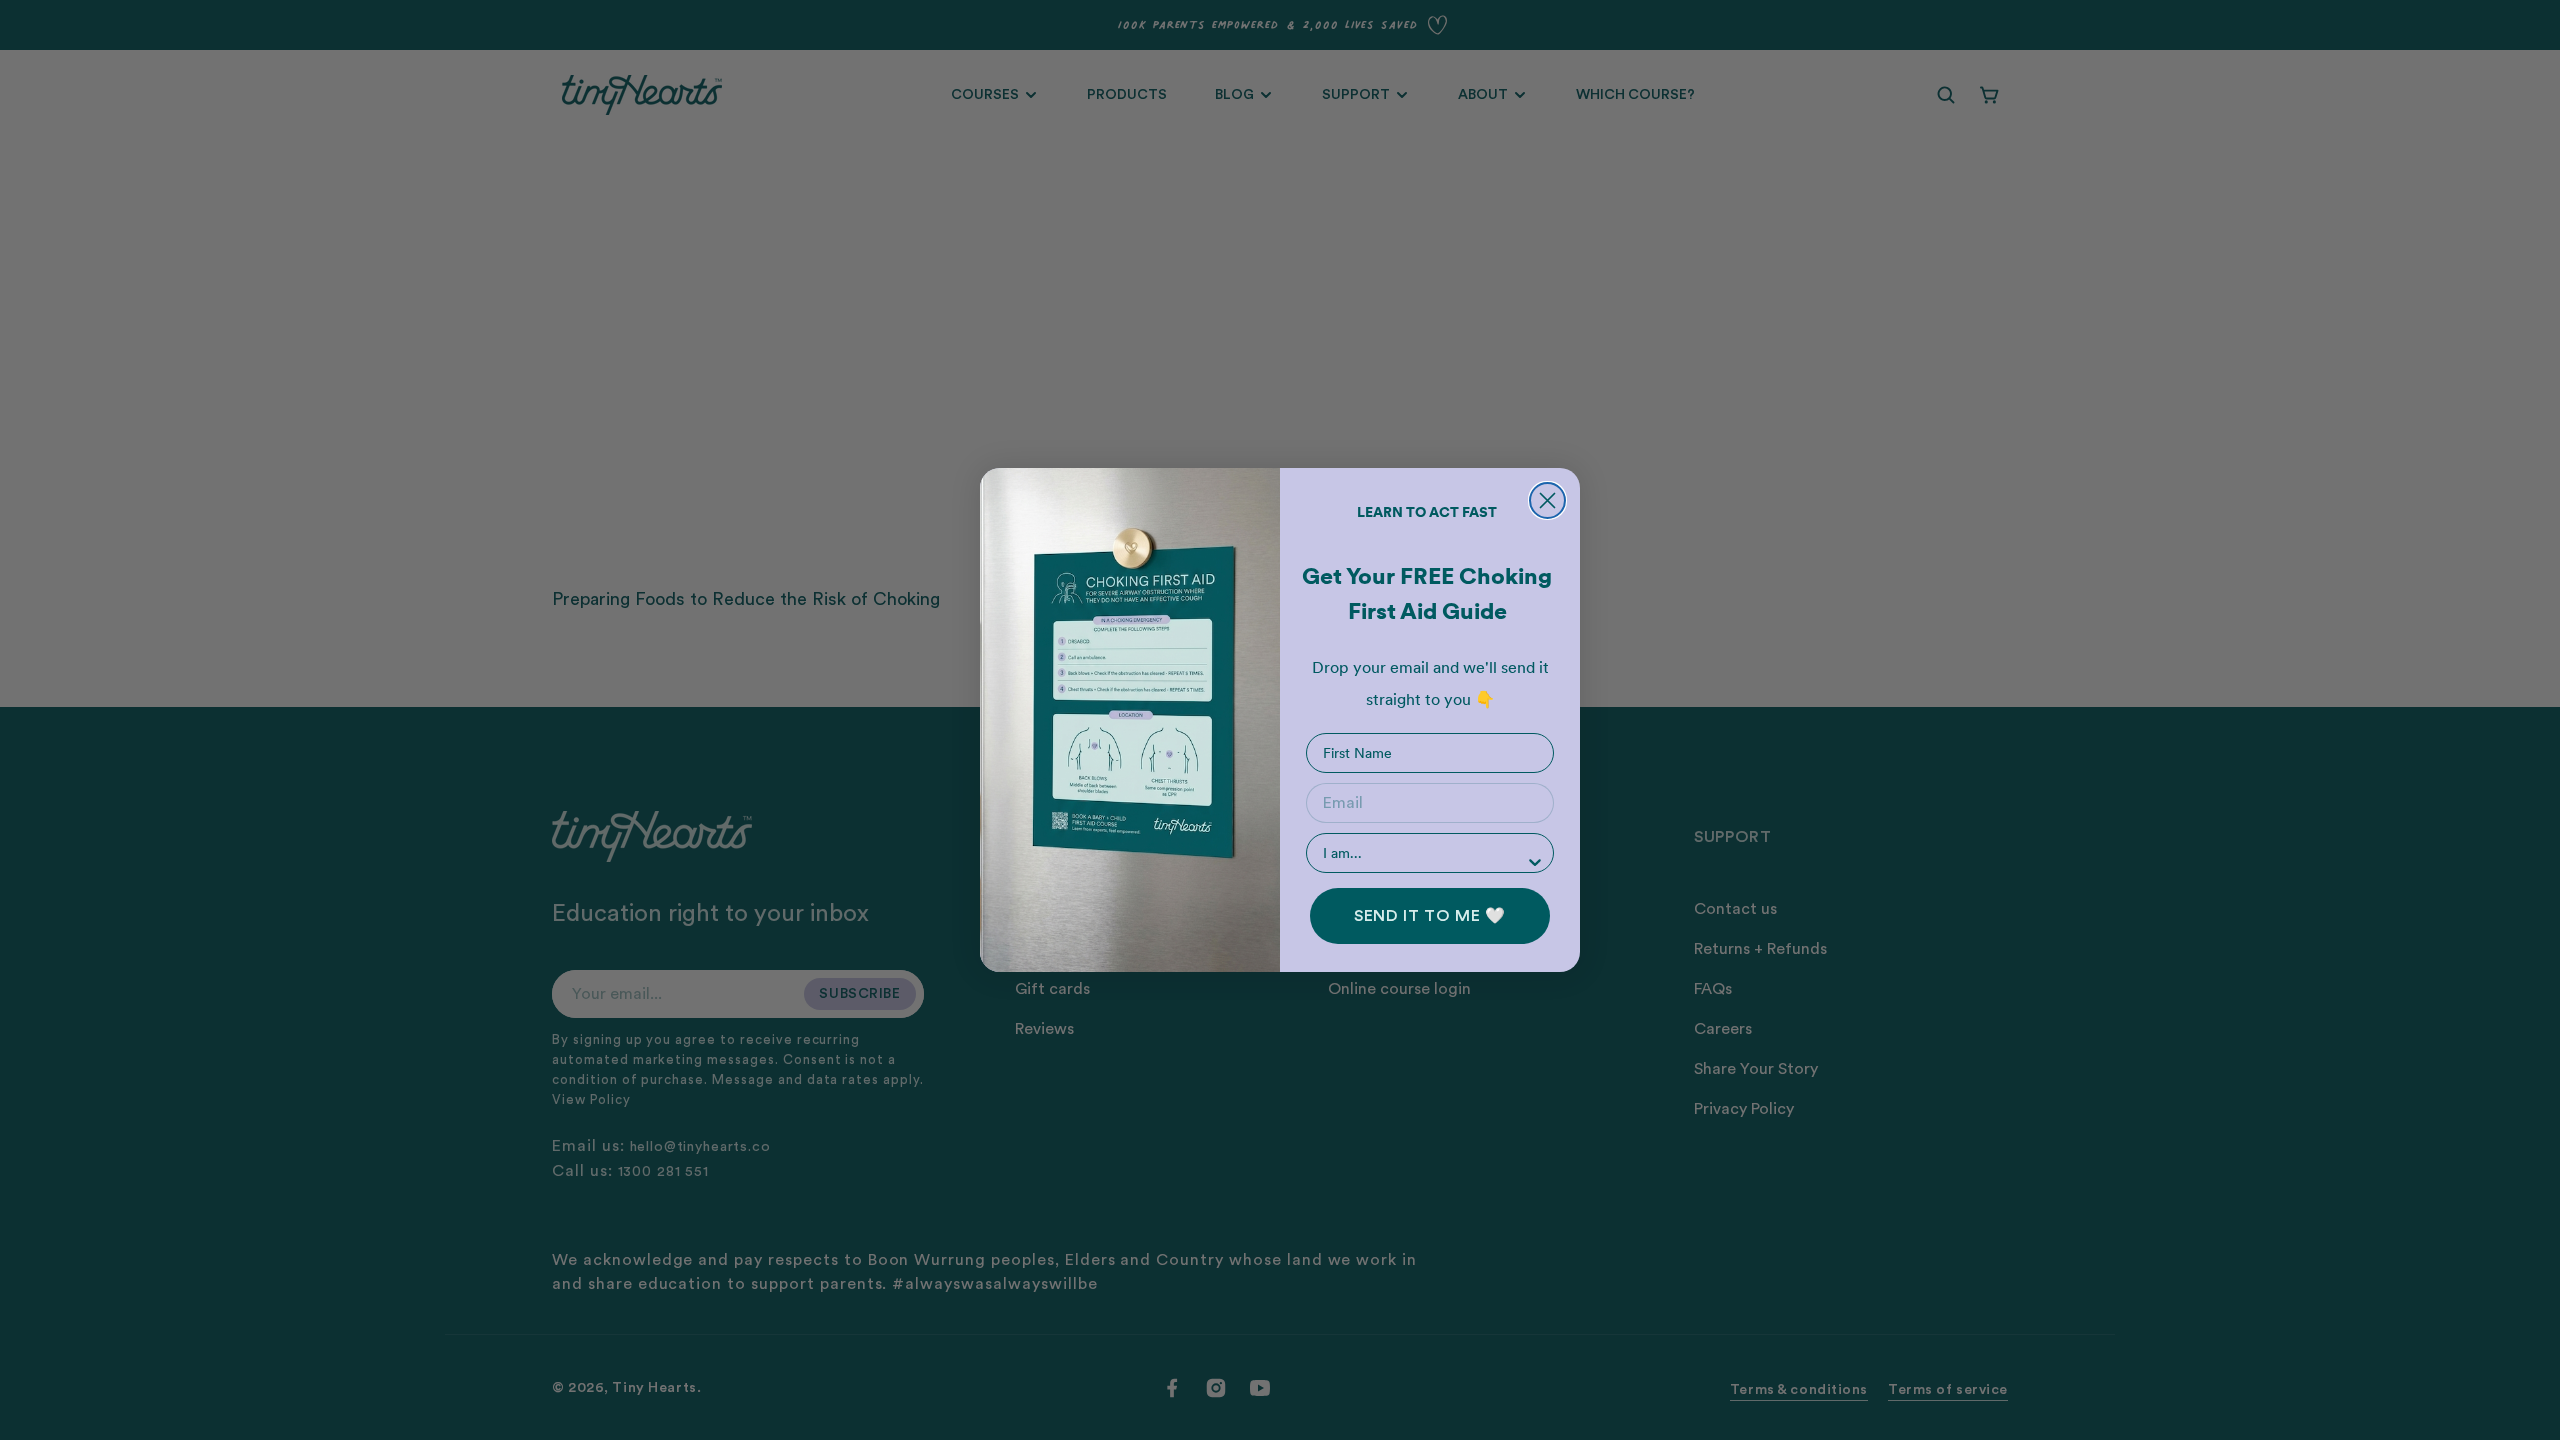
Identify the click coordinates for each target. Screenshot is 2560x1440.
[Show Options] (1535, 862)
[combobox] (1424, 853)
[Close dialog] (1547, 500)
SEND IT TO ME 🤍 (1430, 916)
